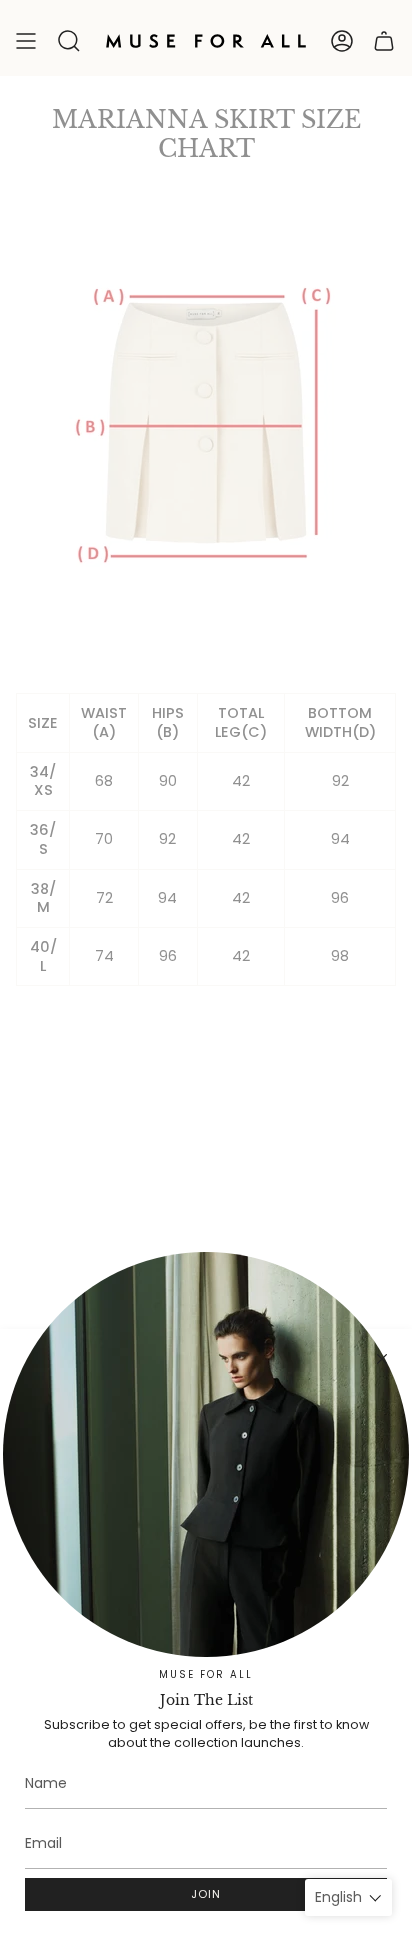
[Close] (382, 1359)
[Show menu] (26, 41)
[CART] (384, 41)
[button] (69, 41)
